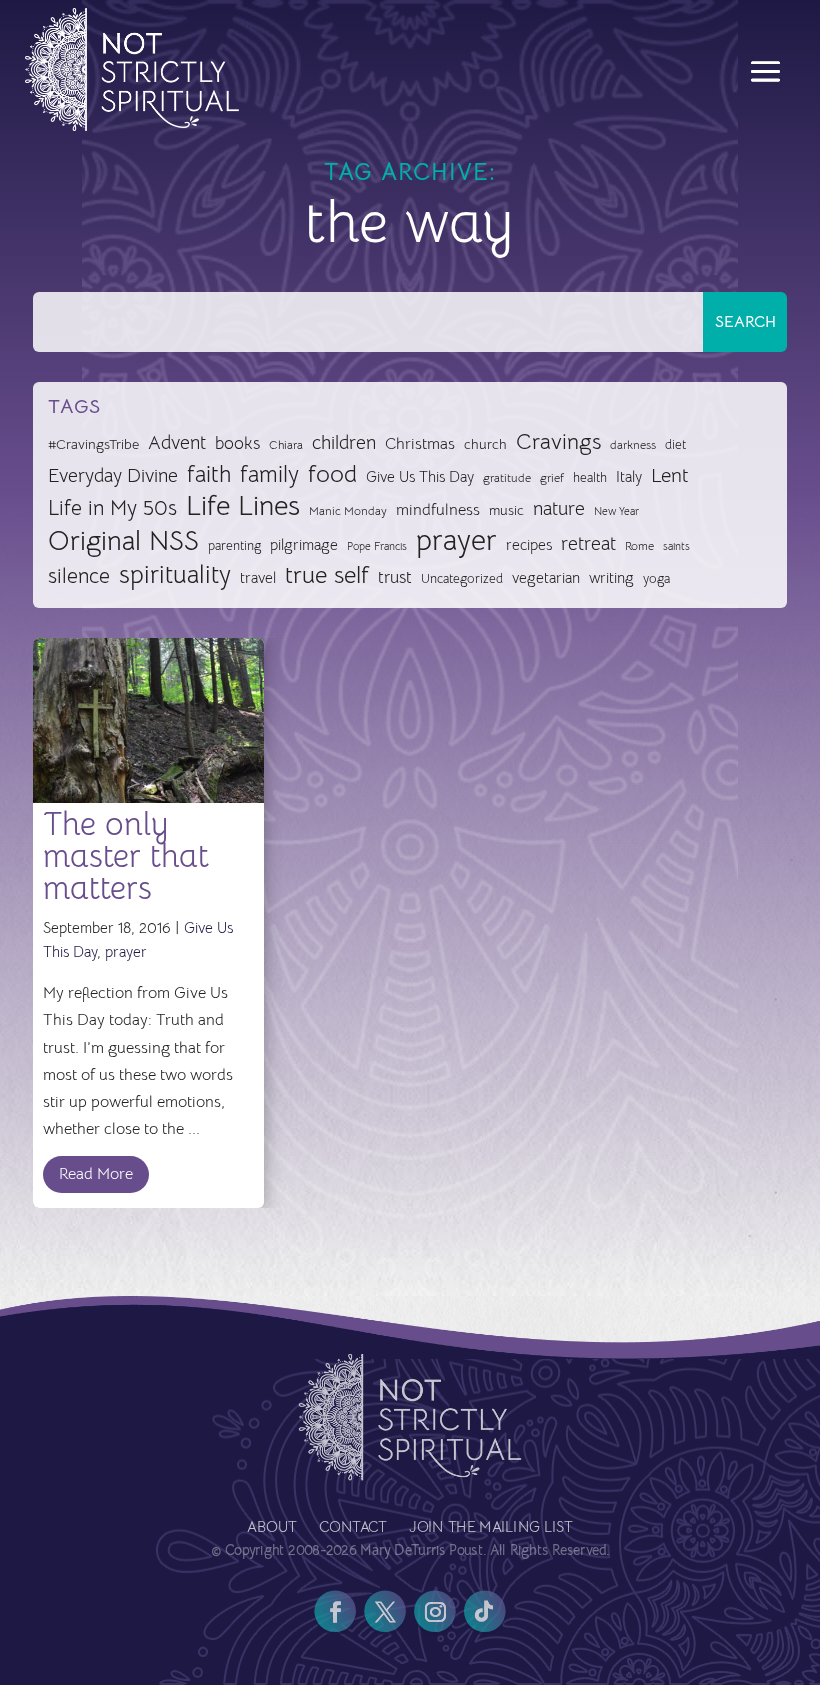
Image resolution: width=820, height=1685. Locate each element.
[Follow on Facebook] (335, 1611)
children (344, 442)
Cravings (558, 441)
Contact (353, 1528)
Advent (177, 442)
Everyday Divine (113, 475)
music (506, 510)
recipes (529, 545)
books (237, 443)
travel (258, 577)
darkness (633, 445)
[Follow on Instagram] (435, 1611)
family (269, 475)
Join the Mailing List (490, 1528)
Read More (96, 1174)
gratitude (507, 478)
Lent (670, 475)
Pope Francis (377, 546)
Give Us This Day (420, 477)
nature (559, 508)
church (485, 444)
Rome (639, 546)
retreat (588, 544)
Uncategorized (462, 578)
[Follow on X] (385, 1611)
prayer (456, 541)
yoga (656, 579)
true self (327, 575)
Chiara (286, 445)
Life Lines (243, 506)
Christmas (420, 444)
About (271, 1528)
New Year (616, 511)
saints (676, 546)
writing (611, 577)
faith (209, 475)
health (590, 477)
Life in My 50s (112, 508)
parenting (234, 545)
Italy (629, 477)
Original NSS (123, 541)
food (332, 474)
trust (395, 577)
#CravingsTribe (93, 444)
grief (552, 478)
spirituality (175, 575)
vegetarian (546, 577)
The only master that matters (126, 856)
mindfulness (438, 510)
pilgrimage (304, 545)
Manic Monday (348, 511)
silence (79, 575)
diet (675, 444)
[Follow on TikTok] (485, 1611)
